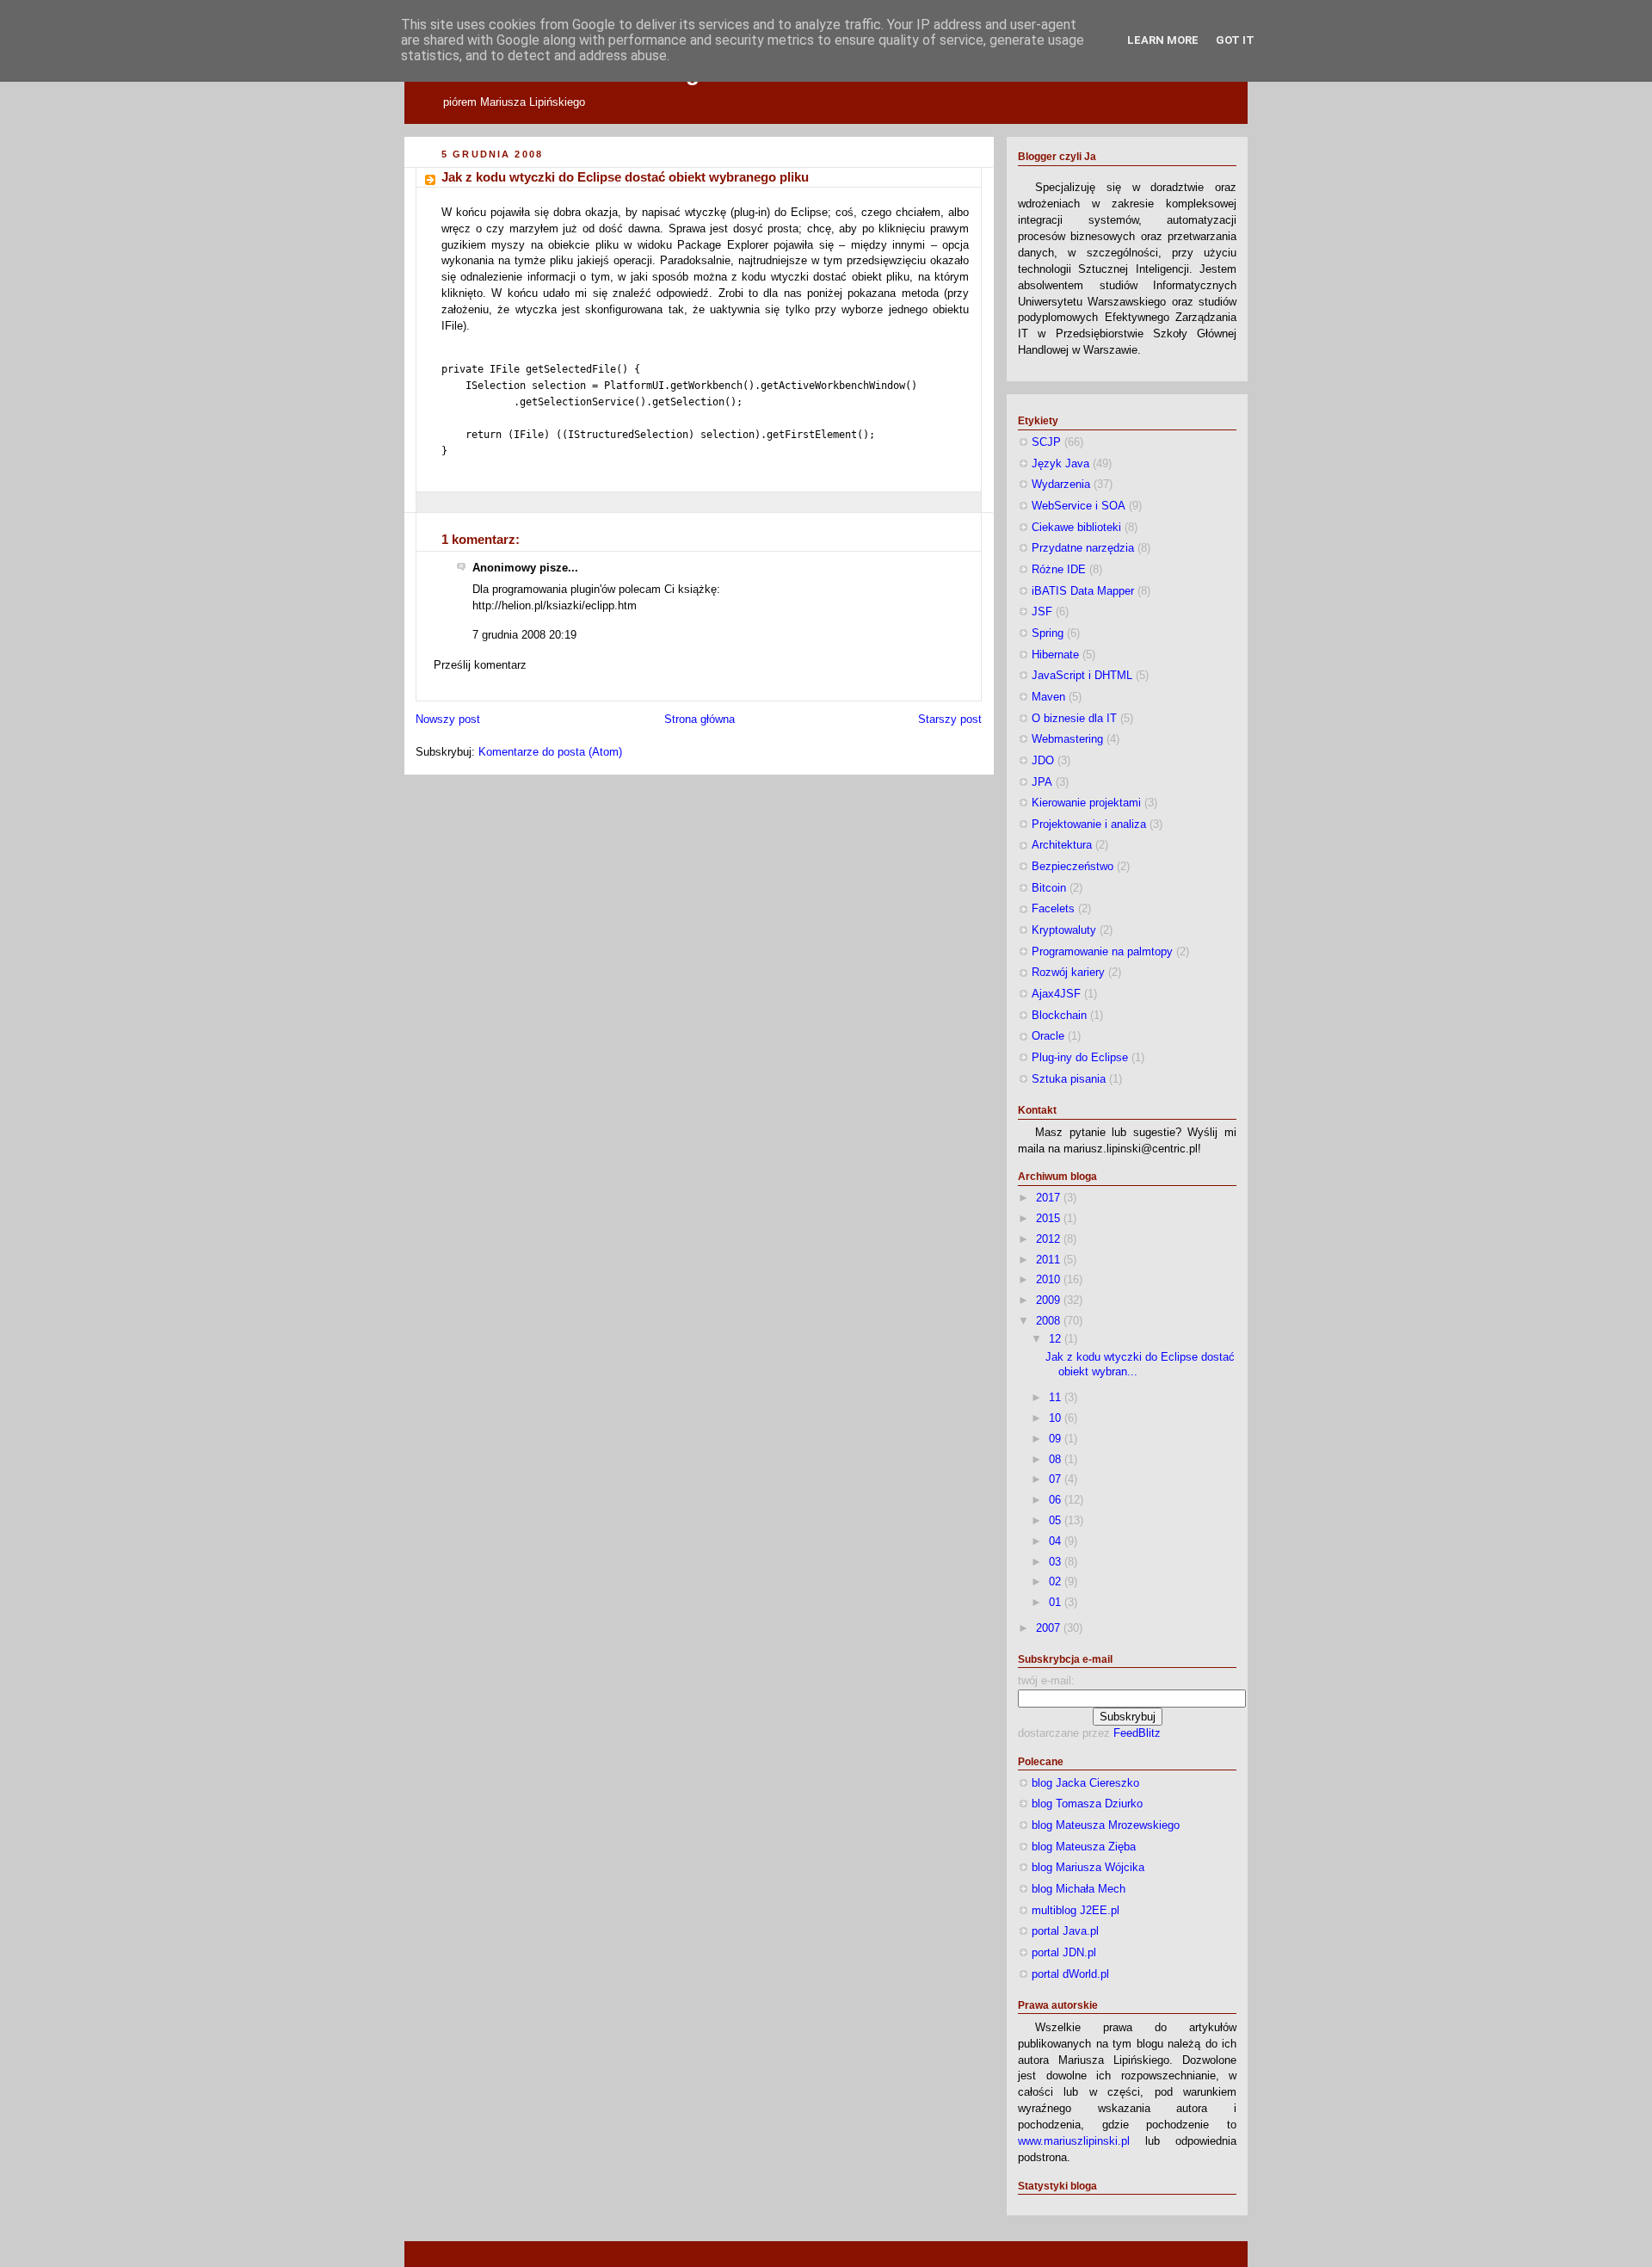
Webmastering (1067, 739)
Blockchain (1059, 1016)
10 (1057, 1418)
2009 (1050, 1300)
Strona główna (700, 720)
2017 (1050, 1198)
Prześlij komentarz (480, 665)
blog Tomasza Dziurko (1087, 1804)
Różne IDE (1059, 570)
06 (1057, 1500)
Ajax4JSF (1056, 994)
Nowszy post (448, 720)
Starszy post (950, 720)
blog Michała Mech (1079, 1889)
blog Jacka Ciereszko (1085, 1783)
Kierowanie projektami (1086, 803)
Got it (1235, 40)
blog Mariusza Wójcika (1088, 1868)
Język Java (1060, 464)
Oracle (1048, 1036)
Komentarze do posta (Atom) (550, 752)
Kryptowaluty (1064, 930)
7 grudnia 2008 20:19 (524, 635)
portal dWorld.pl (1070, 1974)
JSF (1042, 612)
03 (1057, 1562)
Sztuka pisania (1069, 1079)
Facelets (1053, 909)
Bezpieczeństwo (1073, 867)
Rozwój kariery (1068, 973)
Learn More (1163, 40)
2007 (1050, 1628)
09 (1057, 1439)
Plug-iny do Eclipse (1080, 1058)
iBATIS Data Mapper (1083, 591)
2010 (1050, 1280)
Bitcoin (1049, 888)
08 (1057, 1460)
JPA (1042, 782)
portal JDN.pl (1064, 1953)
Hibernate (1055, 655)
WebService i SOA (1079, 506)
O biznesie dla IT (1074, 719)
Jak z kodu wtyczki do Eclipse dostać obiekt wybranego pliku (625, 177)
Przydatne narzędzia (1083, 548)
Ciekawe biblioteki (1076, 528)
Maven (1048, 697)
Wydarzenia (1061, 485)
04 (1057, 1541)
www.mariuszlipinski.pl (1074, 2141)
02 (1057, 1582)
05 (1057, 1521)
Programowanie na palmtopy (1102, 952)
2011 (1050, 1260)
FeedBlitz (1137, 1733)
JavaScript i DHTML (1082, 676)
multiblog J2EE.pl (1076, 1911)
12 (1057, 1339)
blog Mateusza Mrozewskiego (1106, 1825)
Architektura (1062, 845)
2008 (1050, 1321)
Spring (1048, 633)
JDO (1043, 761)
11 (1057, 1398)
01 (1057, 1603)
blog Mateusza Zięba (1084, 1847)
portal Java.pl (1065, 1931)
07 (1057, 1479)
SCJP (1046, 442)
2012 (1050, 1239)
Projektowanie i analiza (1089, 825)
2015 (1050, 1219)
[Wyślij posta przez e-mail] (443, 502)
